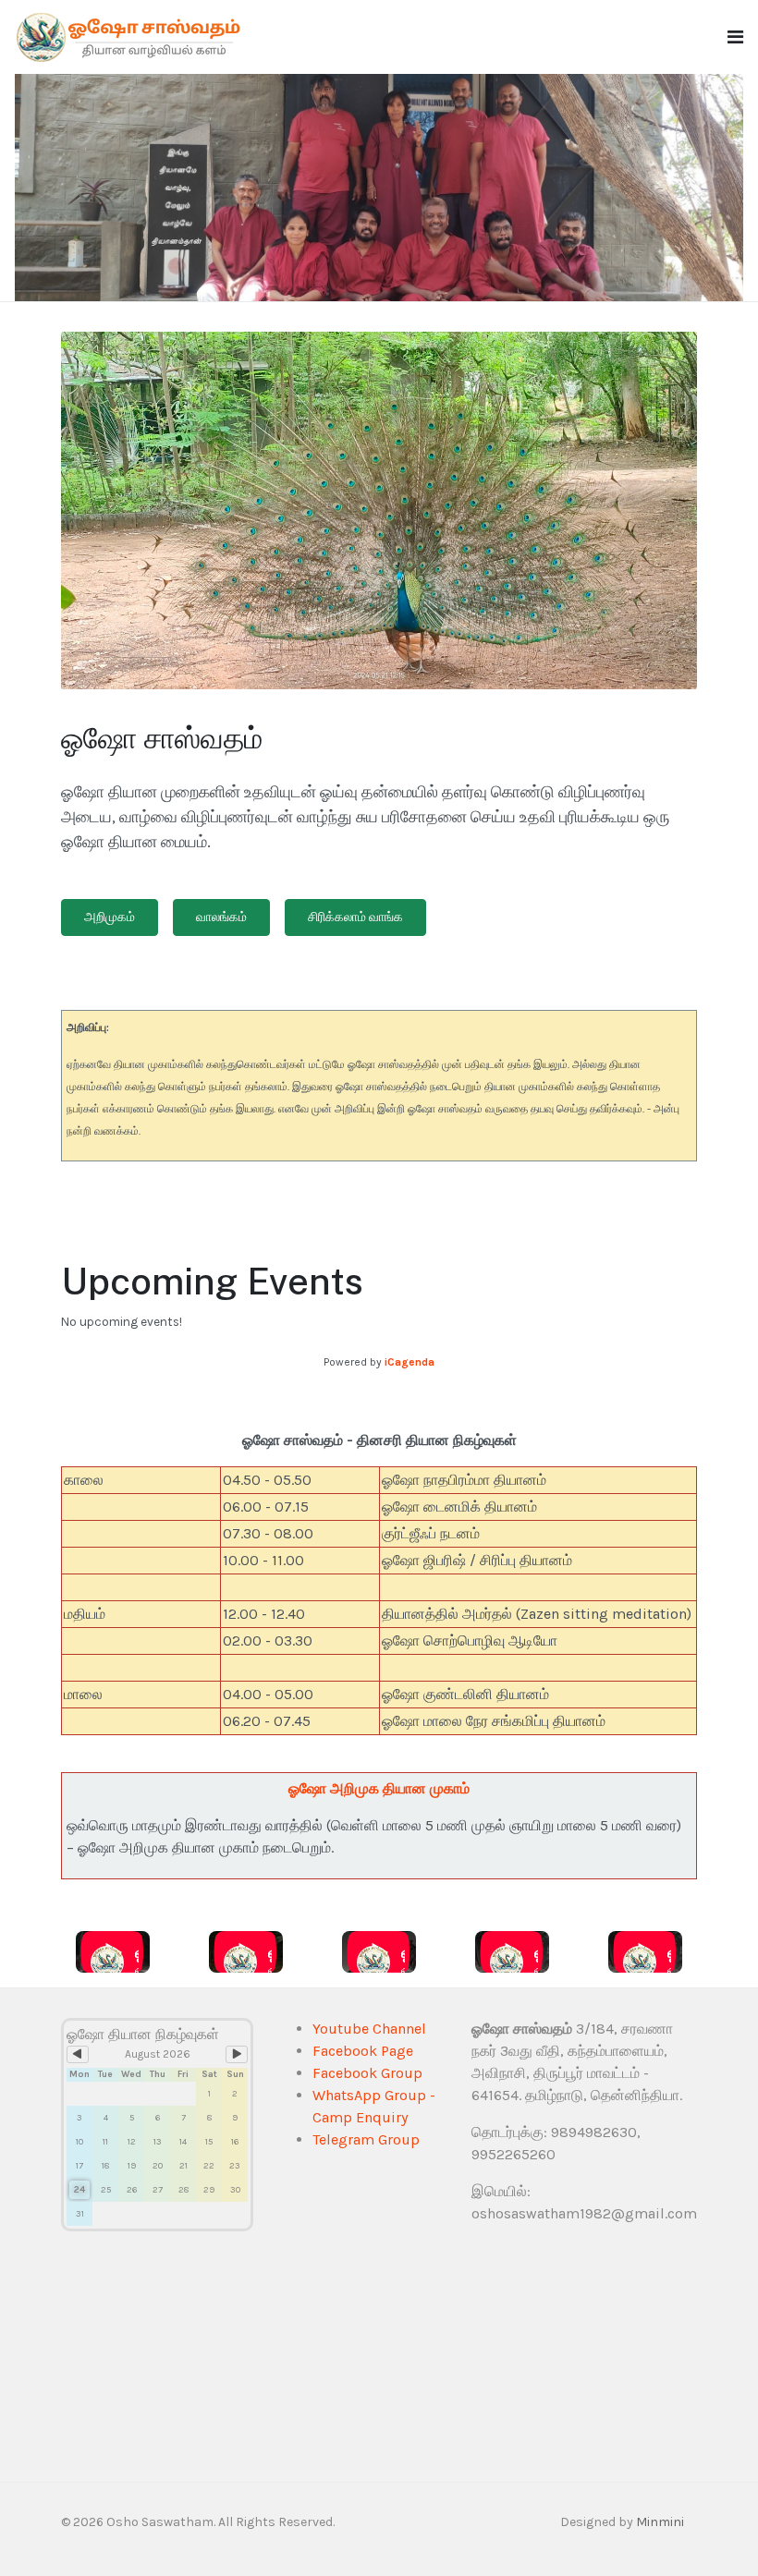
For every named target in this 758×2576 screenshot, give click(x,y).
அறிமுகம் (110, 917)
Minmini (660, 2522)
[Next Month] (237, 2054)
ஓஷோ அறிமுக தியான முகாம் (379, 1788)
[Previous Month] (78, 2054)
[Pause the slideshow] (687, 188)
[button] (735, 37)
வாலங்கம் (221, 917)
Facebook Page (363, 2051)
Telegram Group (366, 2139)
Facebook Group (367, 2073)
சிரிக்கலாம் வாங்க (355, 917)
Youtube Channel (369, 2029)
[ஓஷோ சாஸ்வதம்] (130, 36)
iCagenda (410, 1362)
